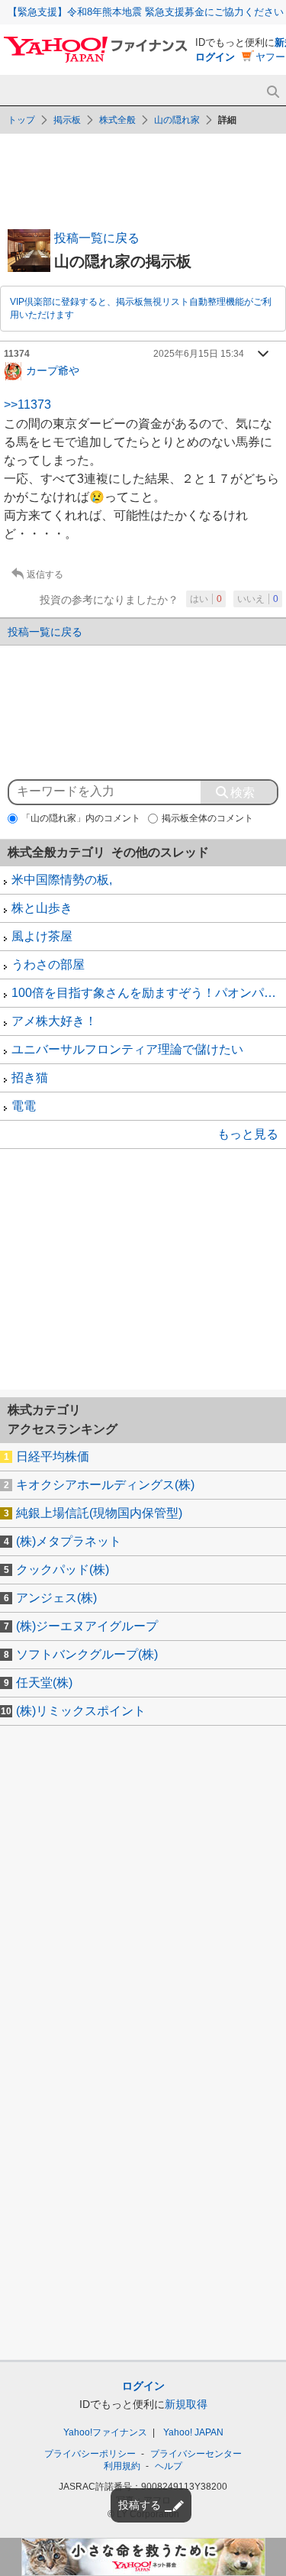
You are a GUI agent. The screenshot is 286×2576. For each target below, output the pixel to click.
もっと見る (248, 1134)
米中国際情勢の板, (62, 880)
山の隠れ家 (177, 120)
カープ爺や (53, 370)
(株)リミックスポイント (81, 1711)
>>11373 (27, 405)
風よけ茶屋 (42, 936)
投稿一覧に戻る (97, 238)
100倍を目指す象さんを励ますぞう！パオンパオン (149, 993)
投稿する (140, 2505)
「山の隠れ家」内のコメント (81, 818)
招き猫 (30, 1078)
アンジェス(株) (56, 1598)
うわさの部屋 (48, 964)
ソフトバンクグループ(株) (87, 1654)
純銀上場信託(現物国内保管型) (99, 1513)
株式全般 (117, 120)
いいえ (258, 599)
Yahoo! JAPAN (193, 2432)
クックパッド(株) (63, 1570)
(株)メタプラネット (69, 1541)
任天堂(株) (44, 1683)
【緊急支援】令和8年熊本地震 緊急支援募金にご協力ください (146, 12)
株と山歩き (42, 908)
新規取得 (186, 2404)
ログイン (215, 57)
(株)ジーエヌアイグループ (87, 1626)
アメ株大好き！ (54, 1021)
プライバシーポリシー (90, 2454)
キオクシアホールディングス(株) (105, 1485)
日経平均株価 (53, 1456)
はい (206, 599)
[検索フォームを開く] (273, 92)
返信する (45, 574)
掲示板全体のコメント (207, 818)
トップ (21, 120)
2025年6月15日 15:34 (199, 354)
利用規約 (122, 2466)
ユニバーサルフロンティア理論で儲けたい (127, 1049)
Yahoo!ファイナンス (105, 2432)
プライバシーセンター (196, 2454)
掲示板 (67, 120)
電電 (24, 1106)
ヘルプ (169, 2466)
